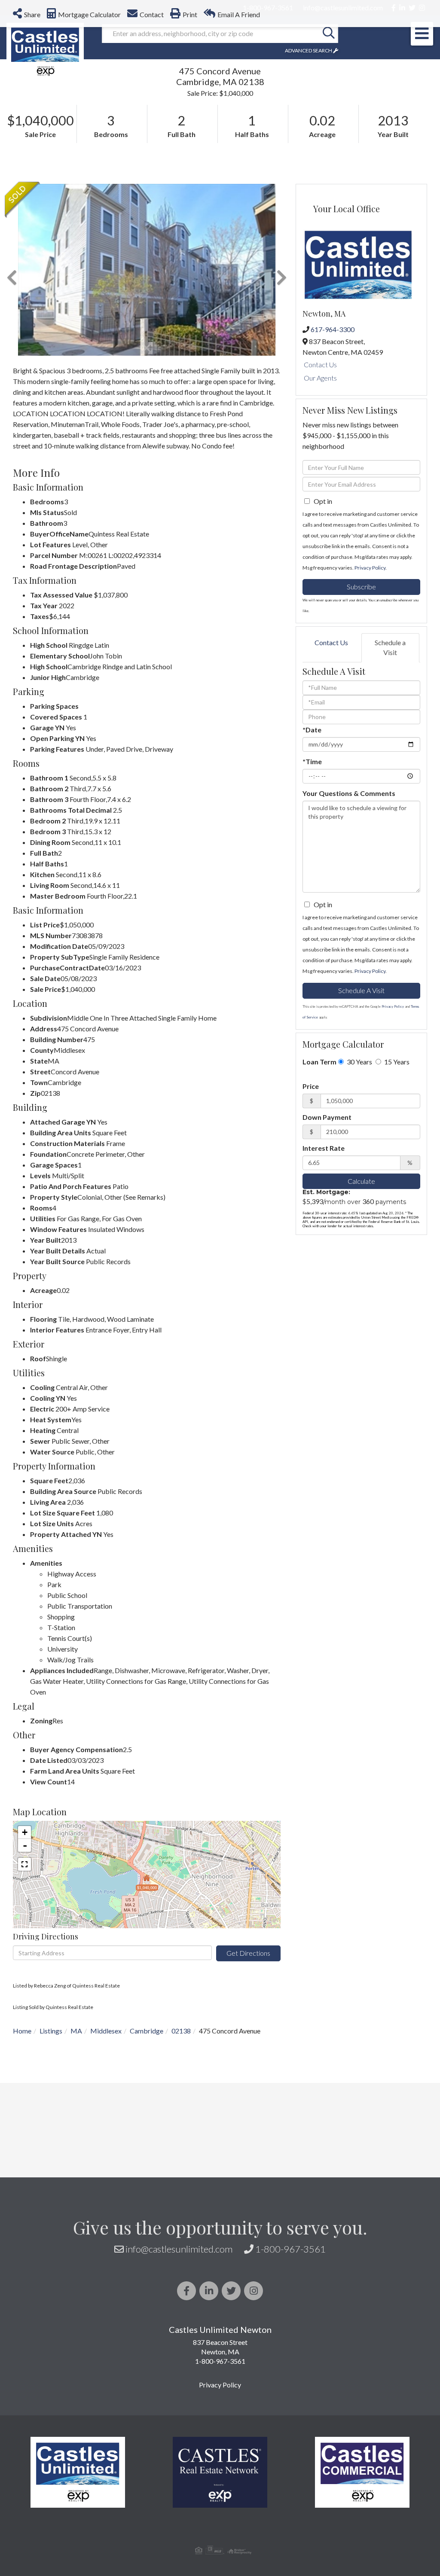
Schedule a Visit (390, 647)
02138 (181, 2031)
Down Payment (327, 1117)
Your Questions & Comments (349, 793)
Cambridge (147, 2031)
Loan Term (319, 1062)
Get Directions (248, 1953)
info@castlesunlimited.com (179, 2249)
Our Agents (320, 378)
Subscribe (361, 587)
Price (311, 1086)
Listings (51, 2031)
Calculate (361, 1181)
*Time (312, 761)
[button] (329, 34)
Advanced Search (309, 50)
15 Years (396, 1062)
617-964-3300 (333, 329)
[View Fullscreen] (24, 1864)
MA (76, 2031)
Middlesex (106, 2031)
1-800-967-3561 (290, 2249)
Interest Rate (324, 1148)
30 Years (359, 1062)
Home (22, 2031)
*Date (312, 730)
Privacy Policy (370, 568)
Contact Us (320, 364)
